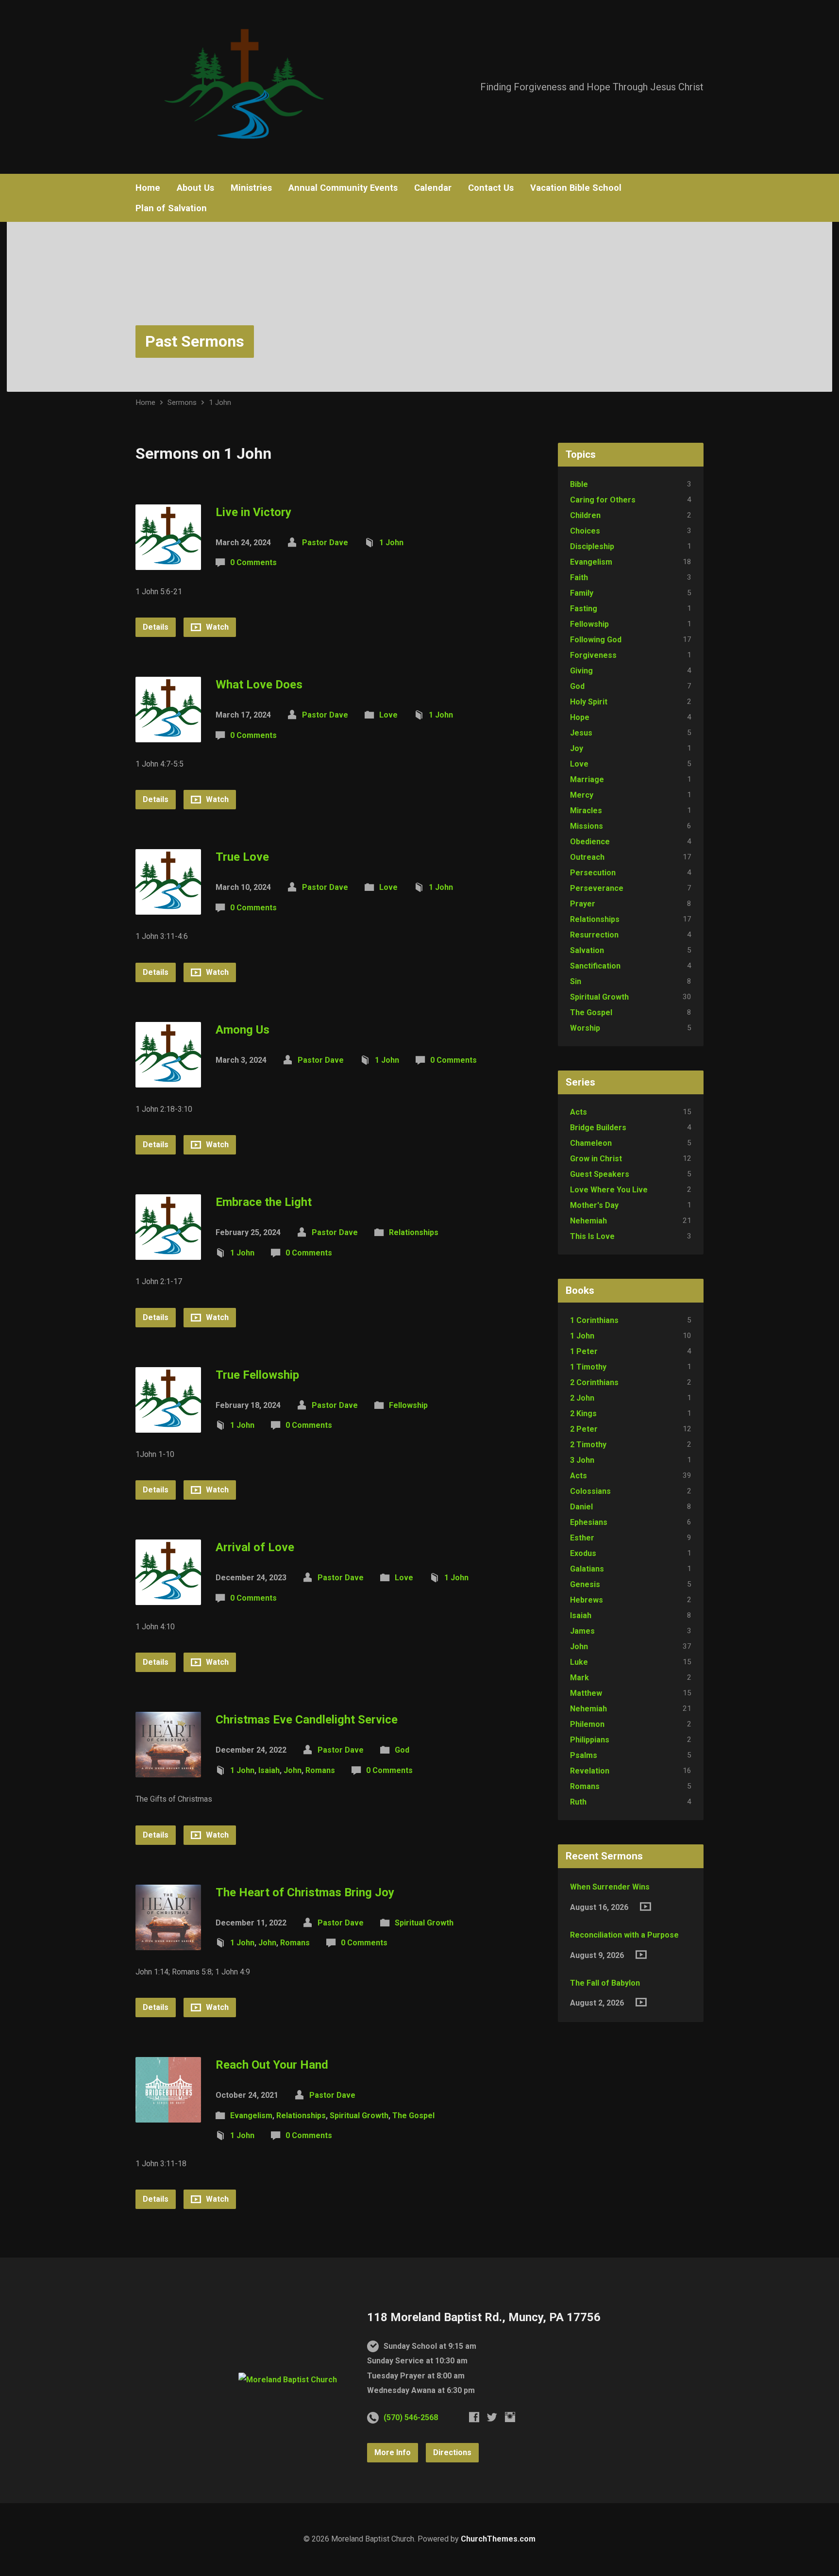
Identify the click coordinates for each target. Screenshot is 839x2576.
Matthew (586, 1693)
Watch (216, 627)
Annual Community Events (343, 188)
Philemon (587, 1724)
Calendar (433, 188)
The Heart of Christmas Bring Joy (305, 1892)
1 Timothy (588, 1367)
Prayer (583, 904)
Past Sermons (195, 341)
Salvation (587, 950)
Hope (580, 717)
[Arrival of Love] (168, 1597)
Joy (577, 748)
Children (585, 515)
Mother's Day (594, 1205)
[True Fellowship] (168, 1425)
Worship (585, 1028)
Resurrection (594, 935)
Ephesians (589, 1522)
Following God (596, 640)
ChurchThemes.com (498, 2539)
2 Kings (583, 1413)
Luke (579, 1662)
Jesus (581, 733)
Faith (579, 577)
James (582, 1631)
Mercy (582, 795)
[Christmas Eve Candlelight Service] (168, 1770)
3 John (582, 1460)
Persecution (593, 873)
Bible (579, 484)
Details (156, 627)
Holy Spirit (589, 702)
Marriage (587, 779)
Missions (587, 826)
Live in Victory (253, 512)
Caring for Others (603, 500)
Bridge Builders (598, 1128)
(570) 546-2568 (411, 2417)
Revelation (590, 1771)
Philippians (590, 1740)
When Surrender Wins (610, 1887)
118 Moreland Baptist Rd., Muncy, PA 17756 (484, 2317)
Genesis (585, 1584)
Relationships (414, 1232)
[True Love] (168, 907)
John (293, 1770)
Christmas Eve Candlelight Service (307, 1720)
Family (582, 593)
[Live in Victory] (168, 562)
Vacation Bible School (576, 188)
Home (148, 188)
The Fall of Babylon (605, 1983)
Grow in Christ (596, 1159)
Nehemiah (588, 1221)
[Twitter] (492, 2417)
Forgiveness (593, 655)
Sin (576, 981)
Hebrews (587, 1600)
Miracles (586, 811)
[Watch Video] (646, 1907)
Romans (320, 1770)
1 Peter (584, 1351)
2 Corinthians (594, 1382)
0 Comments (253, 562)
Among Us (243, 1030)
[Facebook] (474, 2417)
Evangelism (251, 2116)
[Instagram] (510, 2417)
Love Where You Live (609, 1190)
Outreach (587, 857)
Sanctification (595, 966)
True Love (242, 857)
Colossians (590, 1491)
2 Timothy (588, 1445)
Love (388, 715)
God (402, 1750)
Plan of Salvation (171, 208)
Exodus (583, 1553)
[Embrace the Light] (168, 1252)
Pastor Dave (325, 543)
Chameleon (591, 1143)
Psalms (584, 1755)
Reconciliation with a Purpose (624, 1935)
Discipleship (592, 546)
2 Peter (584, 1429)
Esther (582, 1538)
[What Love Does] (168, 735)
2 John (582, 1398)
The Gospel (413, 2116)
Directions (452, 2452)
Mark (579, 1678)
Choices (585, 531)
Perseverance (597, 888)
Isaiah (269, 1770)
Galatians (587, 1569)
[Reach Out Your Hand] (168, 2115)
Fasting (584, 609)
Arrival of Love (255, 1547)
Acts (579, 1112)
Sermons (182, 402)
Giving (581, 671)
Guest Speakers (600, 1174)
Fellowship (408, 1405)
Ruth (578, 1802)
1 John (220, 402)
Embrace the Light (264, 1202)
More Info (393, 2452)
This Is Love (592, 1236)
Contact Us (491, 188)
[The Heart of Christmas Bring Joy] (168, 1942)
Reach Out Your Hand (272, 2065)
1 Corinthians (594, 1320)
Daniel (581, 1507)
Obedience (590, 842)
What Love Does (259, 685)
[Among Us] (168, 1079)
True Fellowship (257, 1375)
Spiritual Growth (424, 1923)
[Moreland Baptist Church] (288, 2380)
